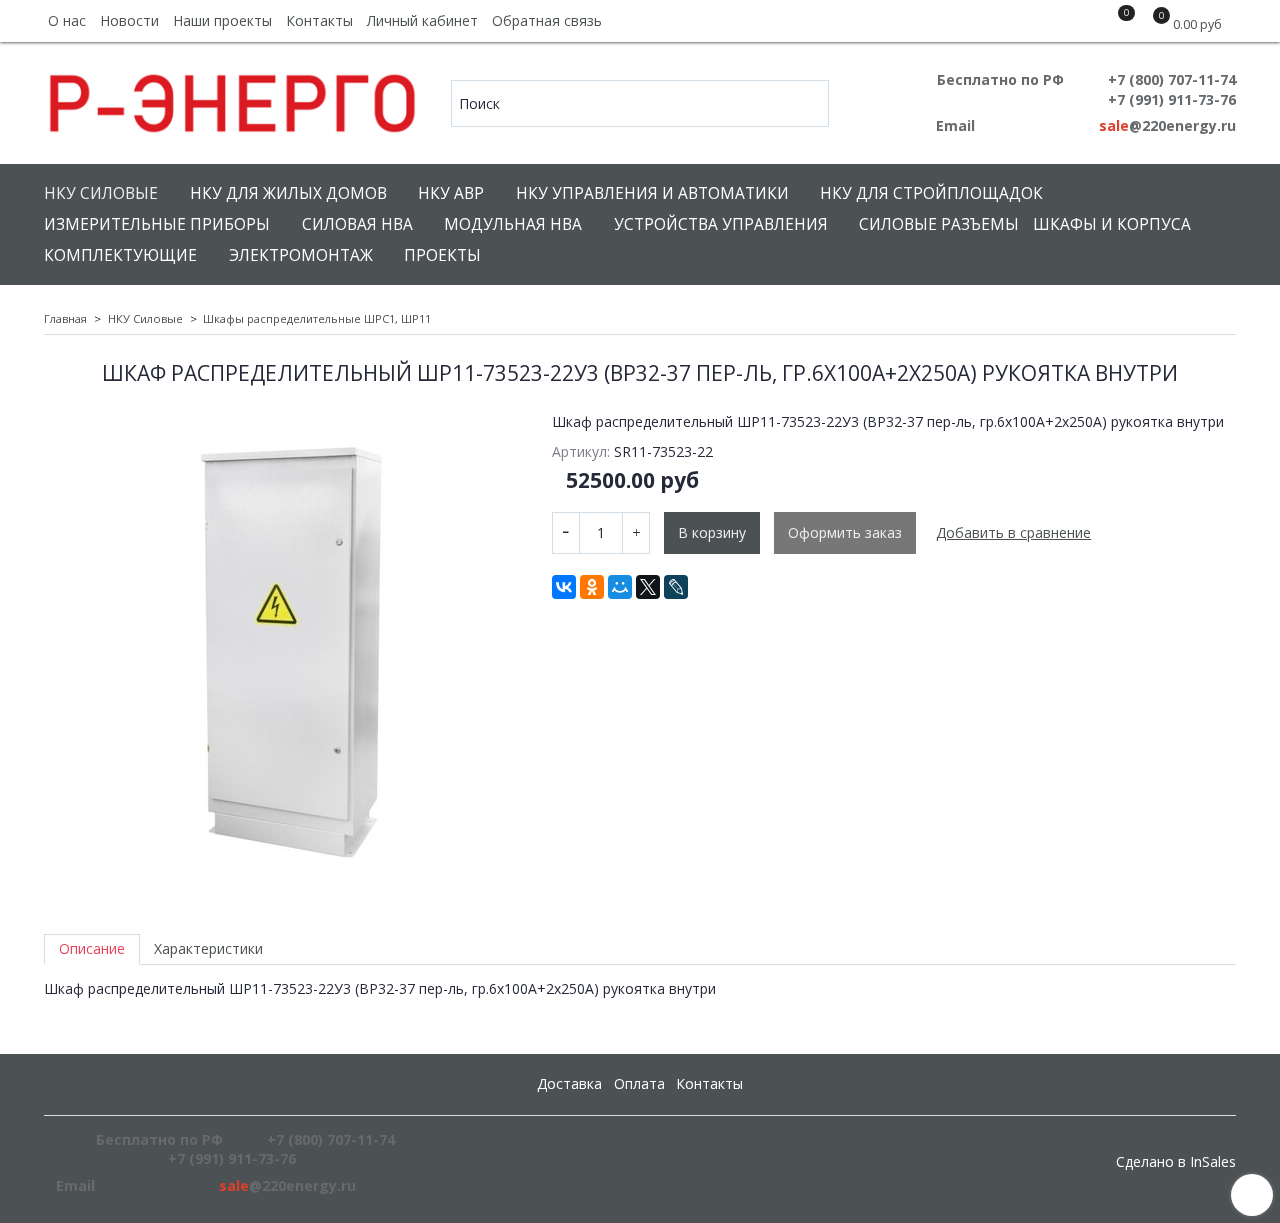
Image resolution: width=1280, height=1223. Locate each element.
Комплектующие (120, 255)
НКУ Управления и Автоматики (652, 193)
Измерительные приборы (157, 224)
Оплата (639, 1083)
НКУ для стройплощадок (931, 193)
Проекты (442, 255)
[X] (648, 587)
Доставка (569, 1083)
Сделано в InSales (1176, 1162)
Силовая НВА (357, 224)
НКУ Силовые (101, 193)
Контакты (319, 20)
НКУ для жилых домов (288, 193)
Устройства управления (721, 224)
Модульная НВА (513, 224)
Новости (129, 20)
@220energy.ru (1167, 125)
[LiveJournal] (676, 587)
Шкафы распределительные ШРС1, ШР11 (317, 318)
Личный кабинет (422, 20)
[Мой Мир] (620, 587)
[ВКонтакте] (564, 587)
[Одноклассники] (592, 587)
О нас (67, 20)
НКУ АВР (451, 193)
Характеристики (208, 948)
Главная (65, 318)
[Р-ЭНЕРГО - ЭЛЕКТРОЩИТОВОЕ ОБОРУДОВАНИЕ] (233, 98)
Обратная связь (547, 20)
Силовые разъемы (939, 224)
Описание (92, 948)
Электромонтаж (301, 255)
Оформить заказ (845, 532)
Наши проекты (222, 20)
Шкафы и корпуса (1112, 224)
